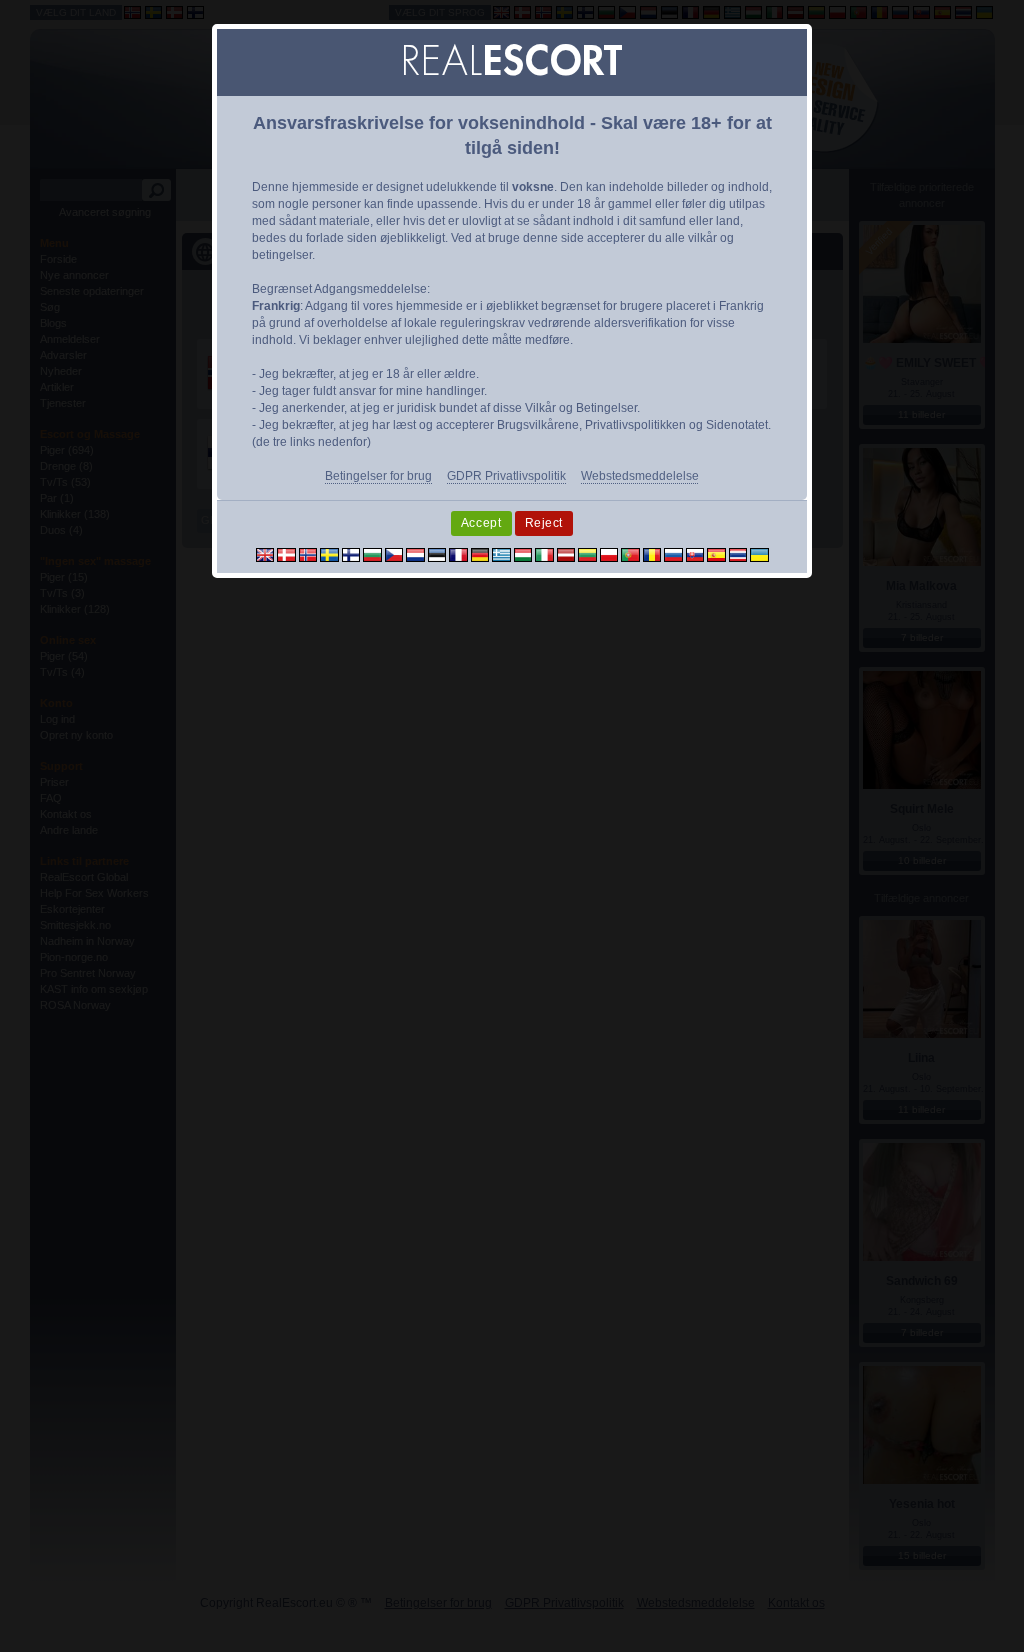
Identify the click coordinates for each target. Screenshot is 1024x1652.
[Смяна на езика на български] (372, 554)
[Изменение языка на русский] (673, 554)
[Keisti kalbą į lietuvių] (587, 554)
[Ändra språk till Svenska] (329, 554)
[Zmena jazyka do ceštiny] (394, 554)
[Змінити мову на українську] (759, 554)
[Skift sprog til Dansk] (286, 554)
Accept (481, 523)
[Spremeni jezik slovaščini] (695, 554)
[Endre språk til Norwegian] (308, 554)
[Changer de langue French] (458, 554)
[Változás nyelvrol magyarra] (523, 554)
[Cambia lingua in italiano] (544, 554)
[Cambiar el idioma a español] (716, 554)
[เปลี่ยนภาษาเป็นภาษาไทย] (738, 554)
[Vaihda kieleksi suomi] (351, 554)
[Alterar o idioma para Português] (630, 554)
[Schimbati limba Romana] (652, 554)
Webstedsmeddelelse (640, 476)
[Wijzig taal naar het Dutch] (415, 554)
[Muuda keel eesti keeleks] (437, 554)
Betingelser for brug (378, 476)
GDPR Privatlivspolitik (506, 476)
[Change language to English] (265, 554)
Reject (544, 523)
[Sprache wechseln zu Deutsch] (480, 554)
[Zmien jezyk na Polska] (609, 554)
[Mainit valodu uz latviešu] (566, 554)
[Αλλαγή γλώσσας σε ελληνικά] (501, 554)
